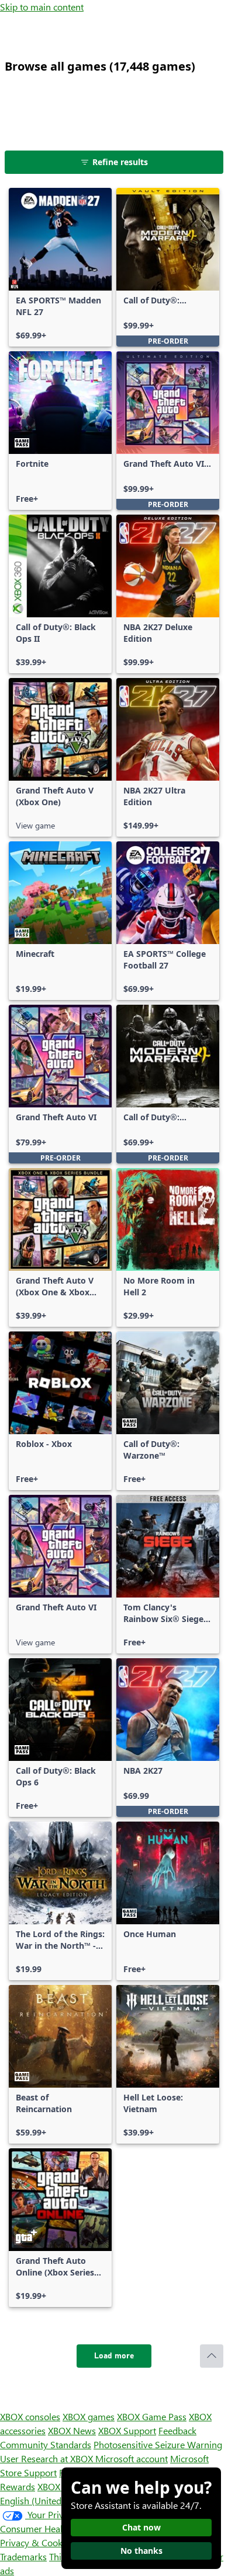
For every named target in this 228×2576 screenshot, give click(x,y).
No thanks (141, 2551)
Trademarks (23, 2556)
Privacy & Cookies (37, 2542)
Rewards (18, 2486)
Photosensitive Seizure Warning (158, 2444)
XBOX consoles (30, 2416)
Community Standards (46, 2444)
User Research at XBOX (48, 2458)
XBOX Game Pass (152, 2416)
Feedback (177, 2430)
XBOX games (89, 2416)
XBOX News (72, 2430)
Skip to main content (42, 7)
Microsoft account (132, 2458)
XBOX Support (127, 2430)
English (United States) (46, 2500)
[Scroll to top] (212, 2356)
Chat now (141, 2527)
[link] (60, 267)
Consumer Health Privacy (51, 2528)
